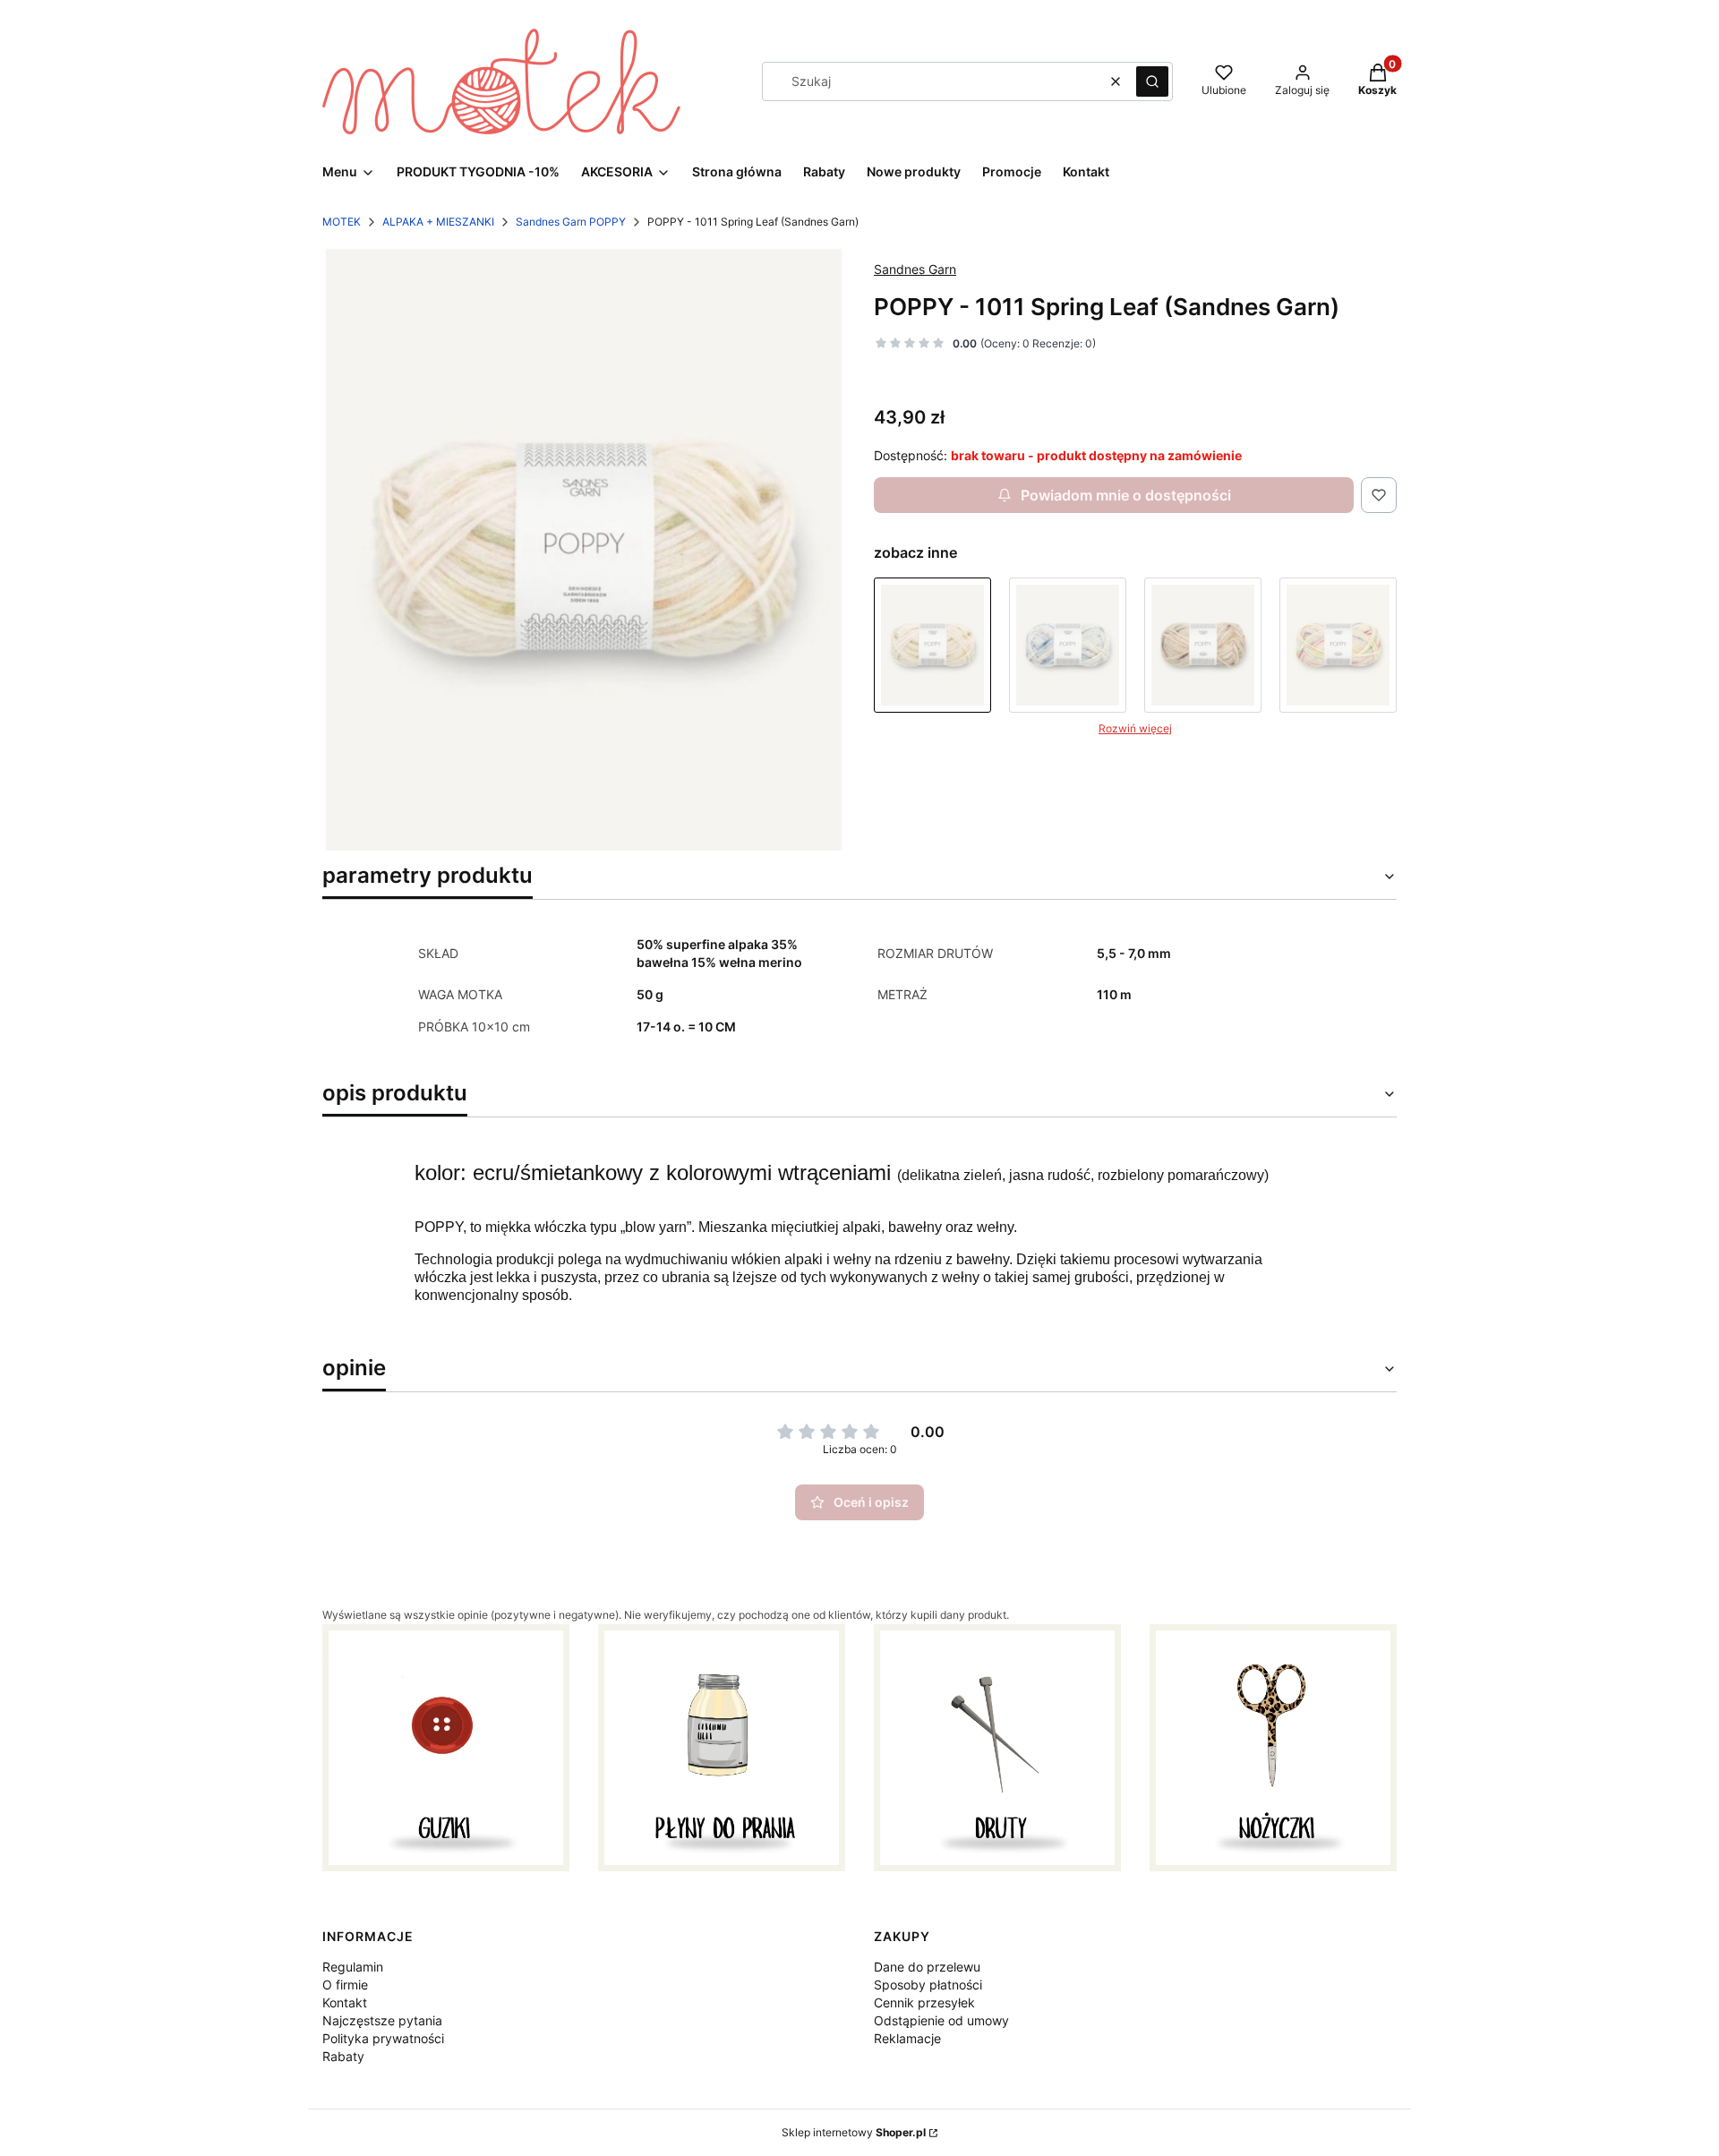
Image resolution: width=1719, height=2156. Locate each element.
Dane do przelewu (927, 1967)
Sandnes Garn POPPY (571, 222)
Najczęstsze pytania (382, 2020)
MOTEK (342, 222)
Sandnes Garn (915, 269)
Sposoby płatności (928, 1985)
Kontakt (345, 2002)
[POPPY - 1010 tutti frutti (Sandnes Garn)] (1338, 645)
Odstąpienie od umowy (941, 2020)
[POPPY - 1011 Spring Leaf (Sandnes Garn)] (932, 645)
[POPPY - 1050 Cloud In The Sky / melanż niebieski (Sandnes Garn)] (1068, 645)
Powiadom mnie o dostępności (1126, 495)
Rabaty (343, 2056)
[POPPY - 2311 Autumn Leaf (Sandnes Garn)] (1203, 645)
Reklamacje (907, 2038)
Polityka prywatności (383, 2038)
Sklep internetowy (854, 2132)
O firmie (345, 1985)
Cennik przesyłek (924, 2002)
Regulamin (353, 1967)
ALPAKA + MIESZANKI (438, 222)
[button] (1152, 81)
